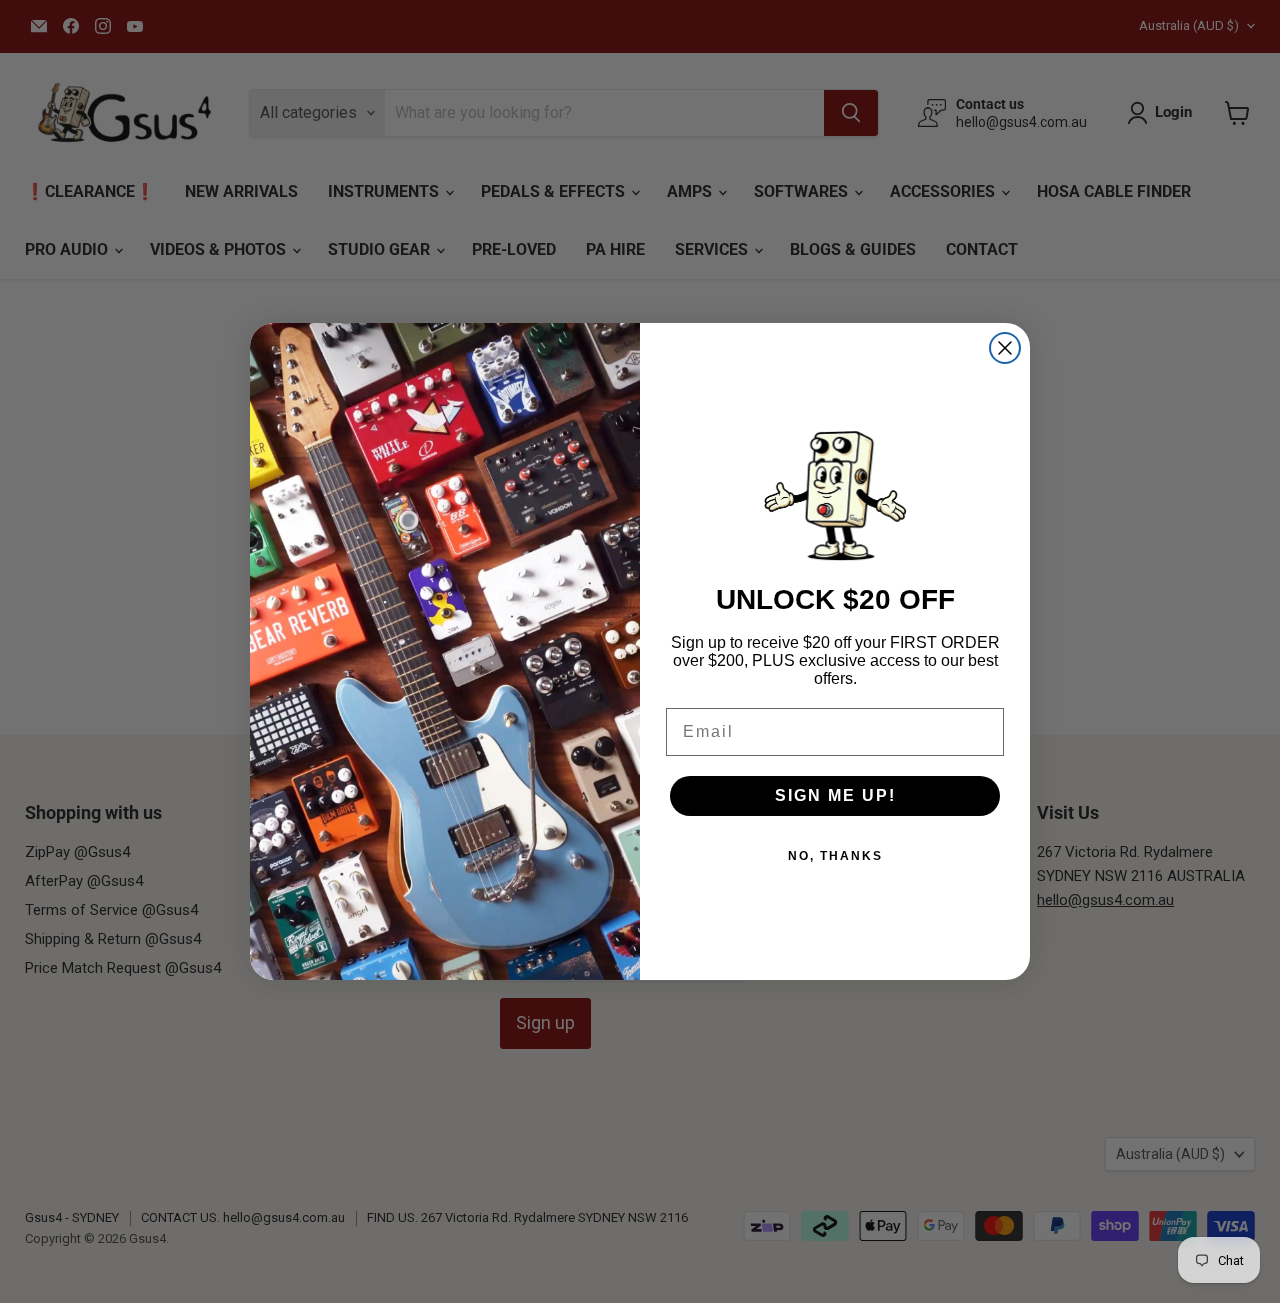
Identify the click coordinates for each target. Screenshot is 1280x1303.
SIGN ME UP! (835, 795)
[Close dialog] (1005, 348)
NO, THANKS (835, 856)
